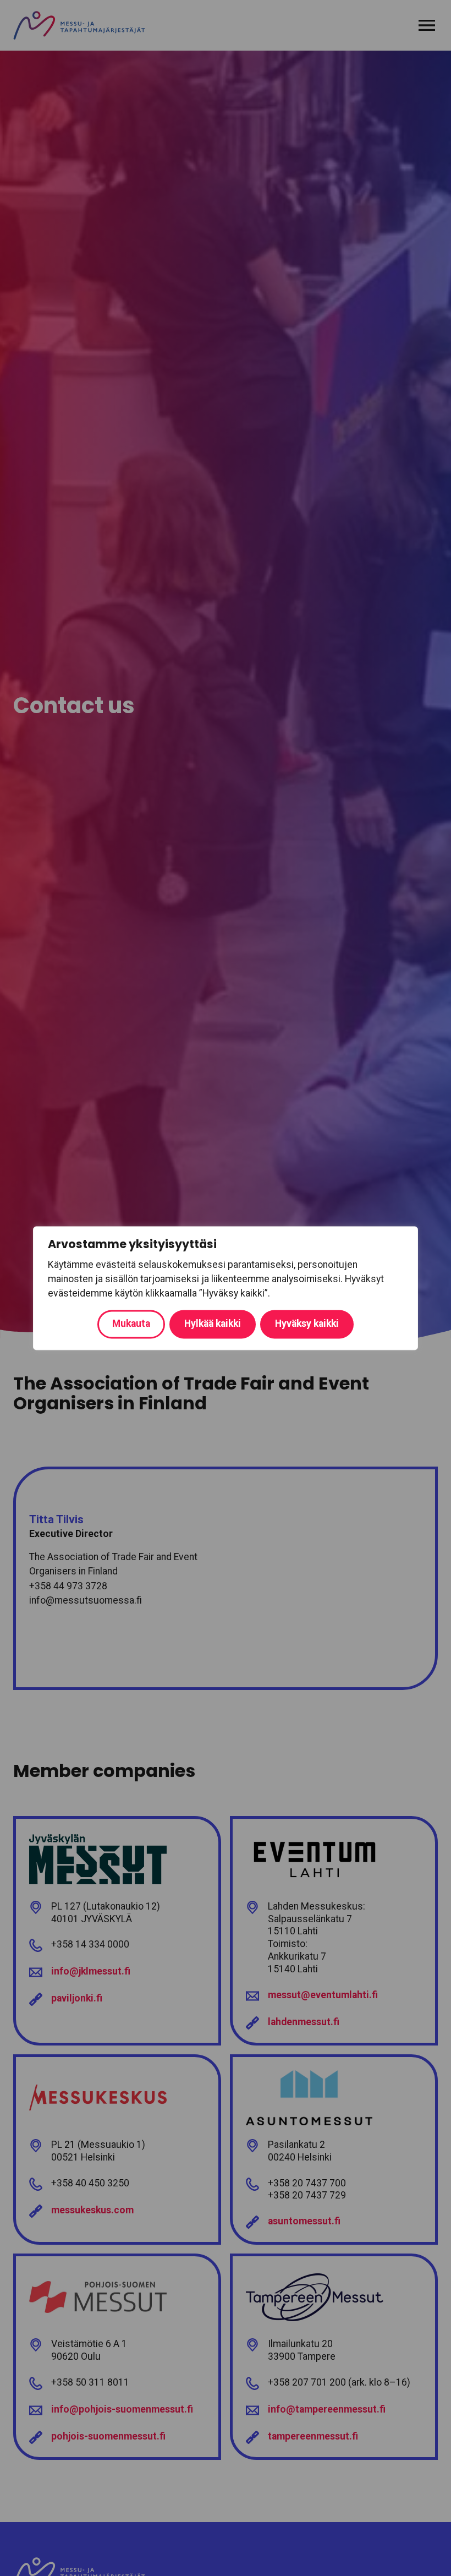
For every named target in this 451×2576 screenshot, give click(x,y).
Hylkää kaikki (213, 1323)
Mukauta (131, 1323)
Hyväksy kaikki (307, 1323)
